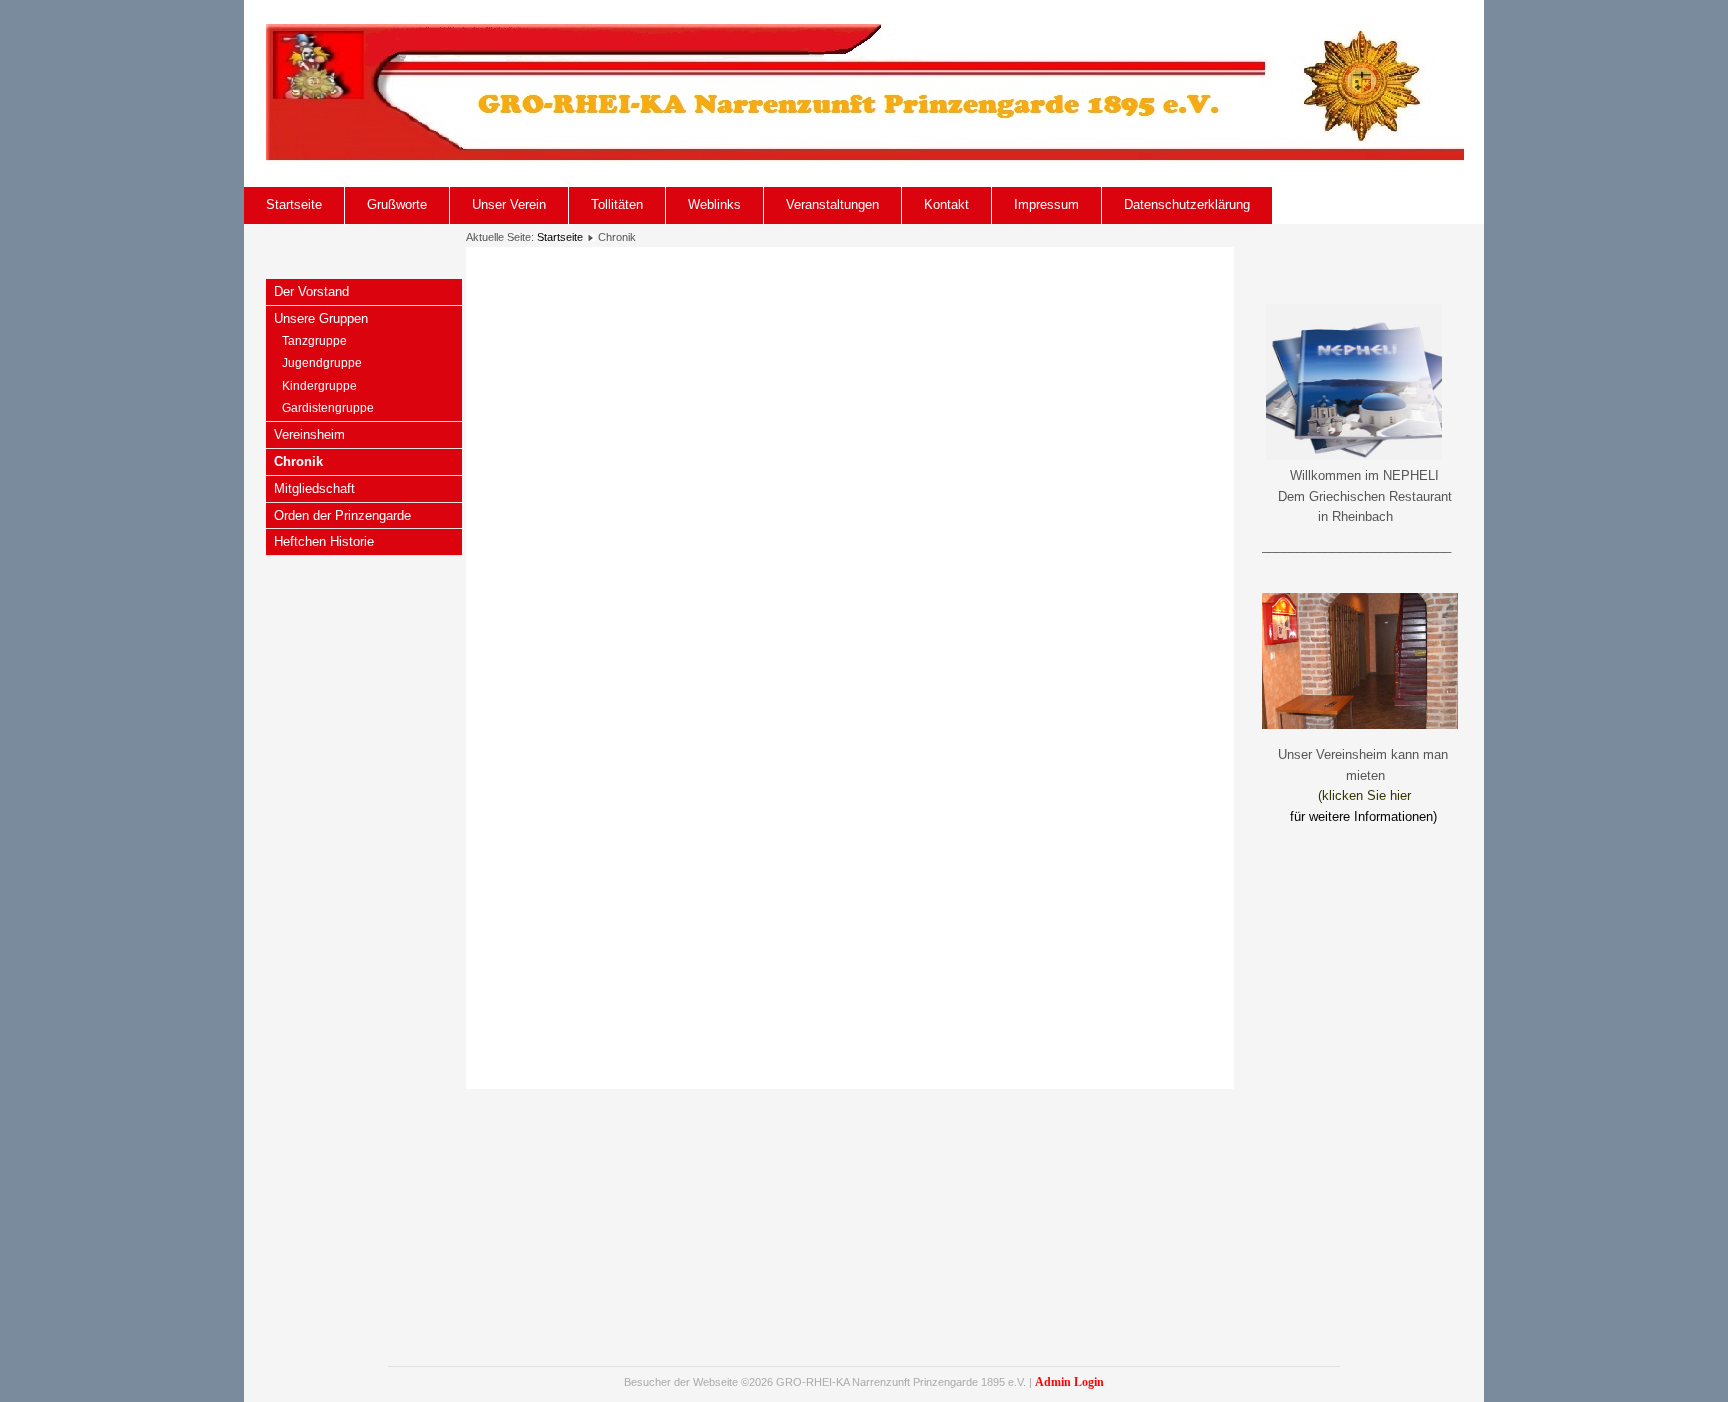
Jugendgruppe (322, 363)
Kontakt (946, 204)
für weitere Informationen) (1363, 816)
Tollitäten (617, 204)
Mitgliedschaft (314, 488)
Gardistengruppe (328, 408)
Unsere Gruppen (321, 318)
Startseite (294, 204)
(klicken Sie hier (1364, 795)
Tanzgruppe (314, 341)
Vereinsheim (309, 434)
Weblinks (714, 204)
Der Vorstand (311, 291)
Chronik (298, 461)
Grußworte (397, 204)
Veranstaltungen (832, 204)
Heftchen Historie (324, 541)
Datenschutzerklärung (1187, 204)
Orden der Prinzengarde (342, 515)
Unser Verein (509, 204)
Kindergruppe (319, 386)
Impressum (1046, 204)
